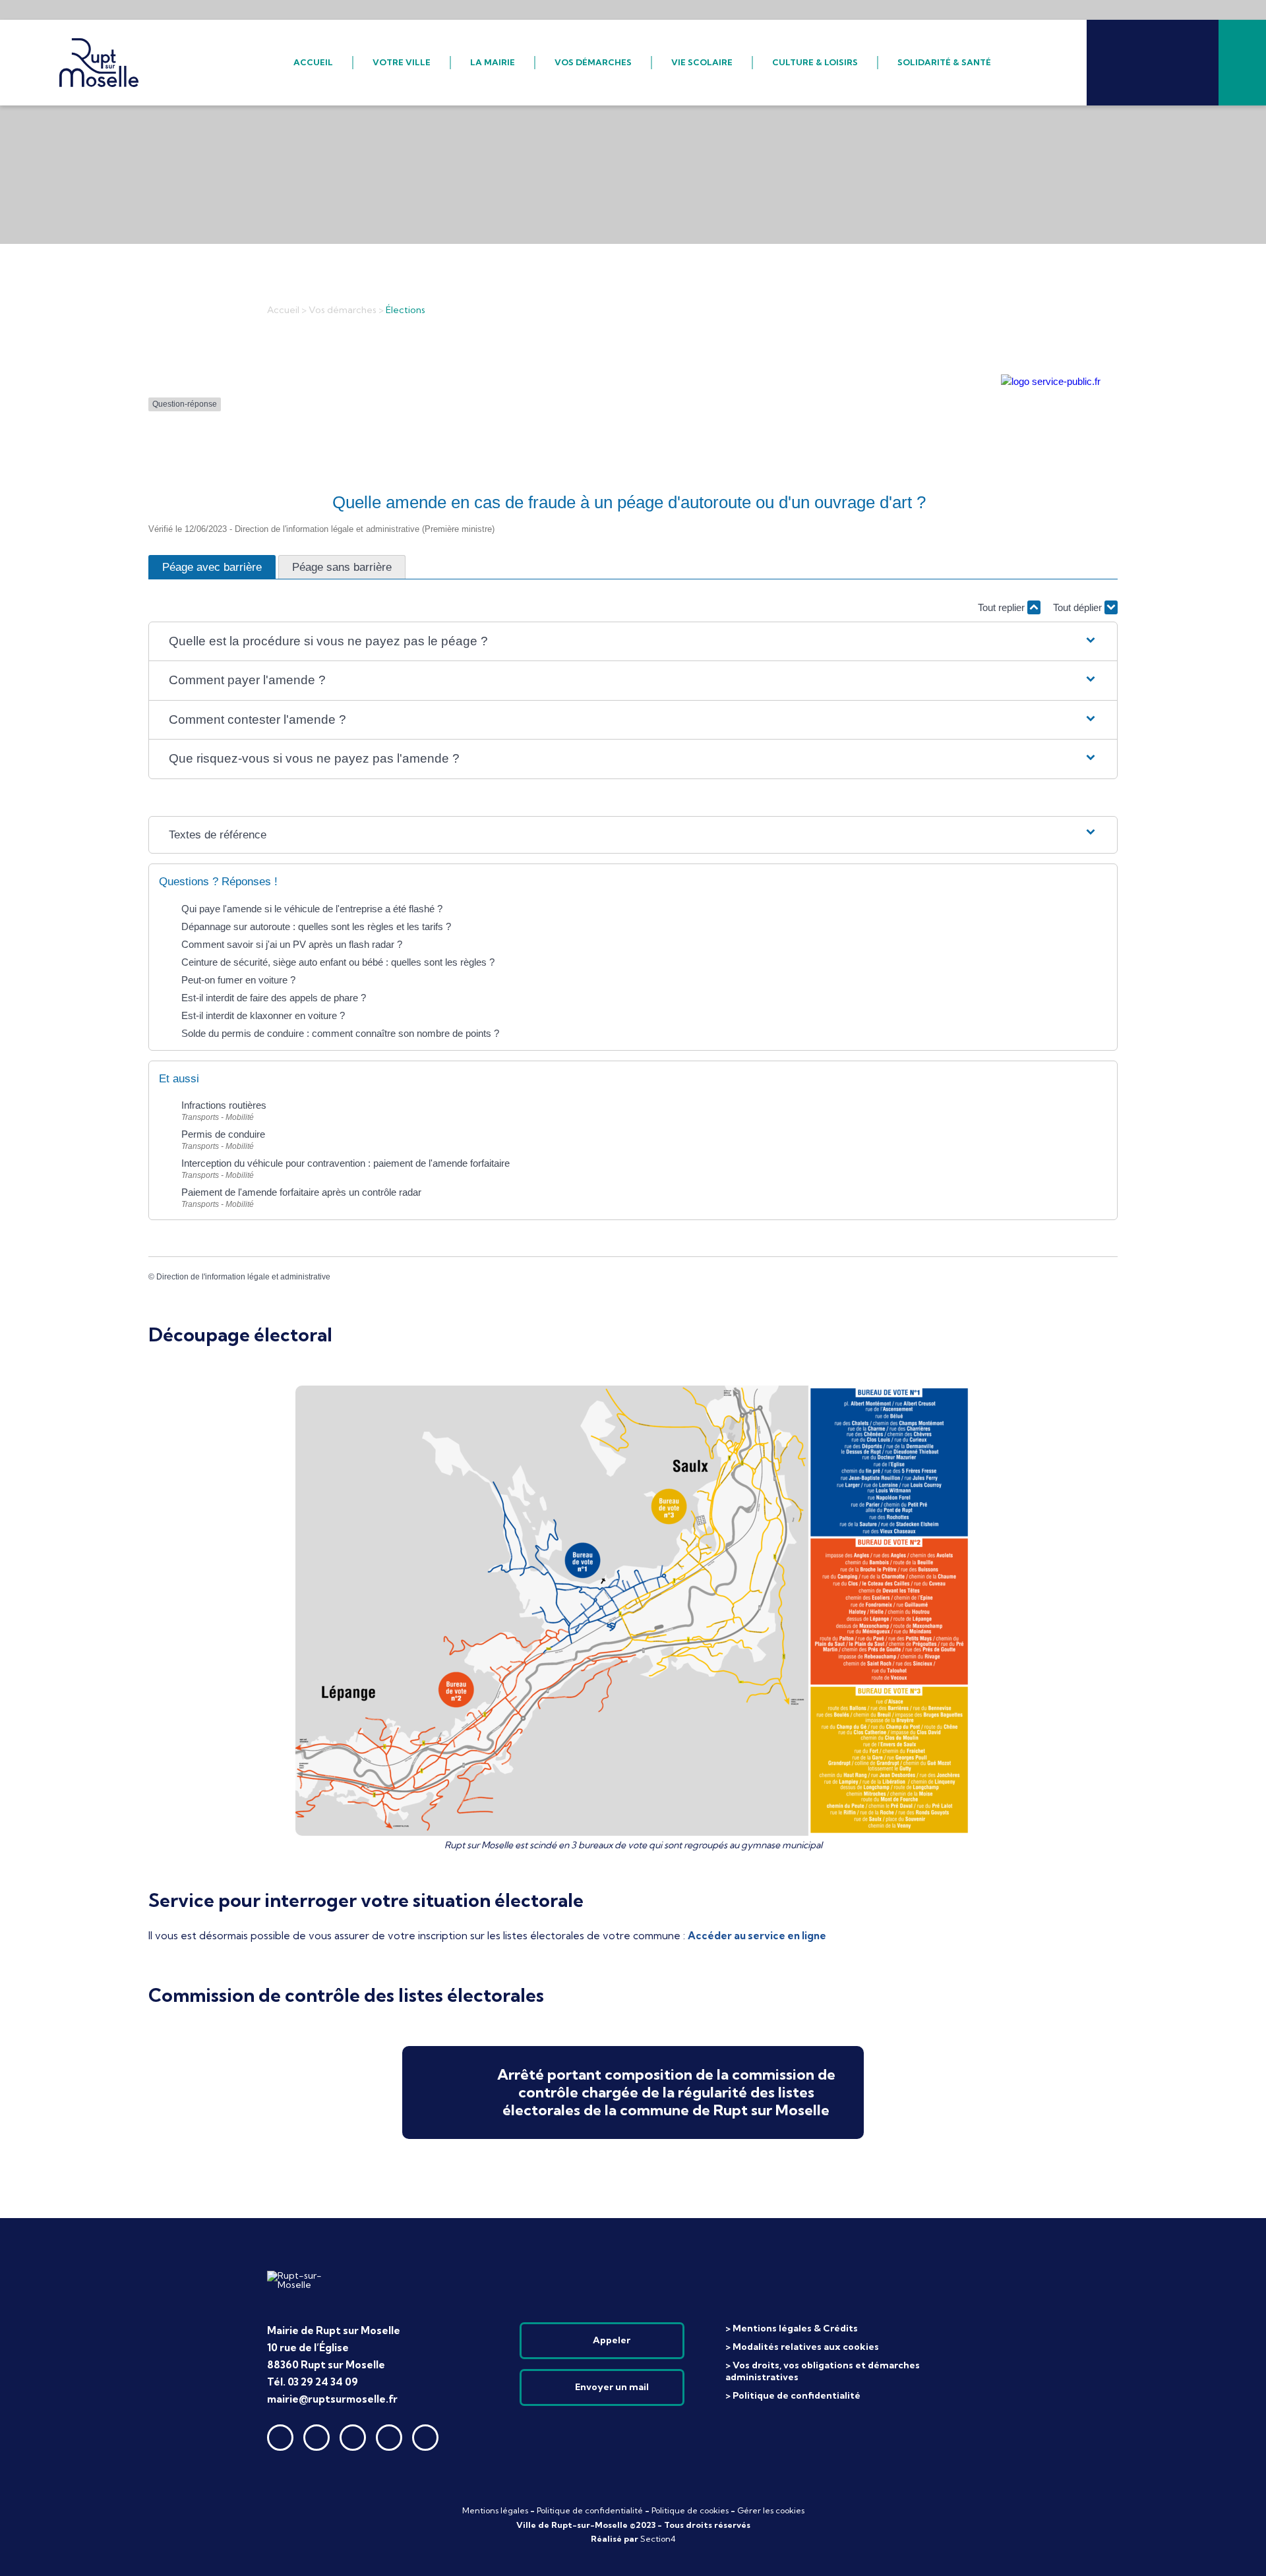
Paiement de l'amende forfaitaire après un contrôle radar (303, 1192)
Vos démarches (343, 310)
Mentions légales (495, 2510)
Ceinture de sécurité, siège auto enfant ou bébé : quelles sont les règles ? (338, 962)
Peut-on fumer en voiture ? (238, 980)
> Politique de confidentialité (793, 2395)
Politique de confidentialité (590, 2510)
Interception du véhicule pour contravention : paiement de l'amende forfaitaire (347, 1163)
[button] (633, 642)
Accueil (283, 310)
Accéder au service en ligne (757, 1936)
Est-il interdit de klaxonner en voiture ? (263, 1015)
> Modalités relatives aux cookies (802, 2347)
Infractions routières (225, 1105)
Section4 (658, 2539)
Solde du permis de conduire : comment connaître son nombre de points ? (340, 1033)
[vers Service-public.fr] (1051, 381)
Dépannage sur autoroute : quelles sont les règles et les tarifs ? (316, 926)
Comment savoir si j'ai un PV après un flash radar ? (292, 944)
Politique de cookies (690, 2510)
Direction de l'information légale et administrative (243, 1277)
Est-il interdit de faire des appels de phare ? (274, 998)
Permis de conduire (225, 1134)
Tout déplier (1079, 607)
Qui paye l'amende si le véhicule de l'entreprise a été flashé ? (312, 909)
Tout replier (1003, 607)
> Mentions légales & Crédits (792, 2328)
